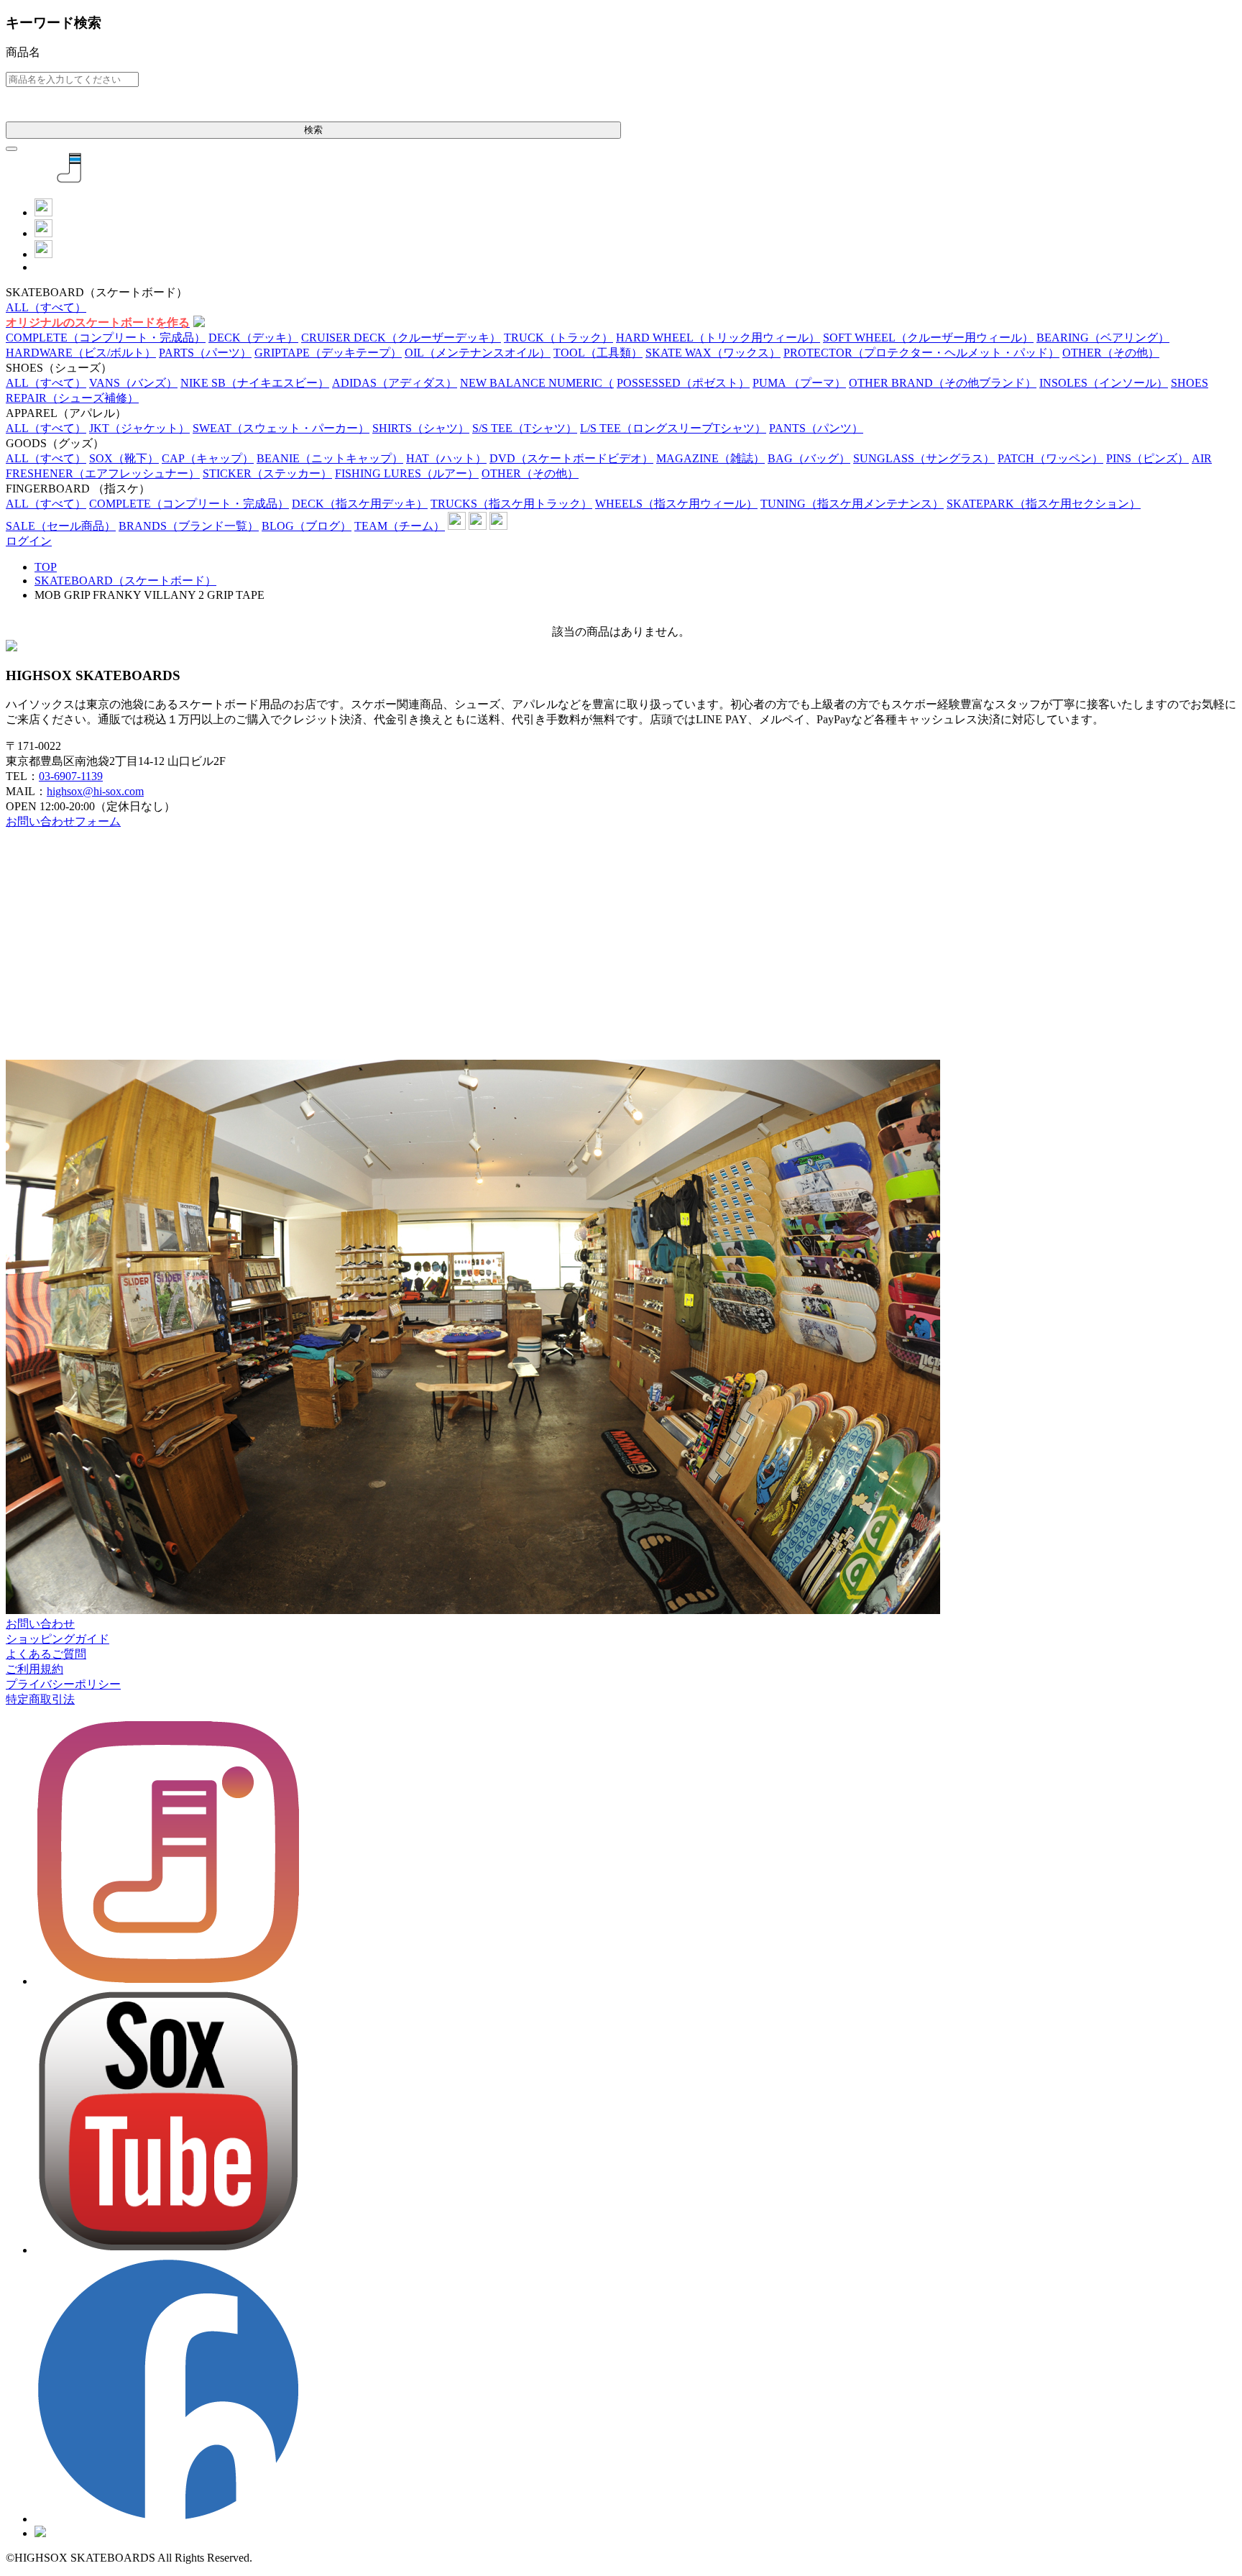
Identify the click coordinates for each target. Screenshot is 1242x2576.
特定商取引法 (40, 1699)
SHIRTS (421, 428)
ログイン (29, 541)
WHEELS (676, 504)
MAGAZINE (710, 458)
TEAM (400, 526)
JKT (139, 428)
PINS (1147, 458)
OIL (478, 353)
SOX (124, 458)
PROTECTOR (921, 353)
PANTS (816, 428)
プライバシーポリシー (63, 1684)
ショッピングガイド (57, 1639)
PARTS (205, 353)
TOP (46, 567)
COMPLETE (106, 338)
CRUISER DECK (401, 338)
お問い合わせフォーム (63, 821)
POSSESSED (683, 383)
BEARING (1103, 338)
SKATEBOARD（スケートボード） (125, 581)
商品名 (23, 52)
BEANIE (330, 458)
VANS (133, 383)
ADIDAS (395, 383)
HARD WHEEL (718, 338)
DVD (571, 458)
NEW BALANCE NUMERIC (537, 383)
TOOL (598, 353)
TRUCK (558, 338)
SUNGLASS (924, 458)
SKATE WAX (713, 353)
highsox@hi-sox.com (95, 791)
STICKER (267, 473)
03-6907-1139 (71, 776)
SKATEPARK (1044, 504)
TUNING (852, 504)
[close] (11, 149)
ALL (46, 307)
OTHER (1111, 353)
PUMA (799, 383)
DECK (253, 338)
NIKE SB (255, 383)
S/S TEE (525, 428)
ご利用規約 (34, 1669)
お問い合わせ (40, 1624)
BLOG (307, 526)
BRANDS (189, 526)
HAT (446, 458)
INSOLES (1104, 383)
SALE (61, 526)
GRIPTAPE (328, 353)
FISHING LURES (407, 473)
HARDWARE (81, 353)
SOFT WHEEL (928, 338)
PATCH (1050, 458)
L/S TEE (673, 428)
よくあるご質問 (46, 1654)
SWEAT (281, 428)
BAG (809, 458)
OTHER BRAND (943, 383)
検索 (313, 130)
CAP (208, 458)
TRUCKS (511, 504)
